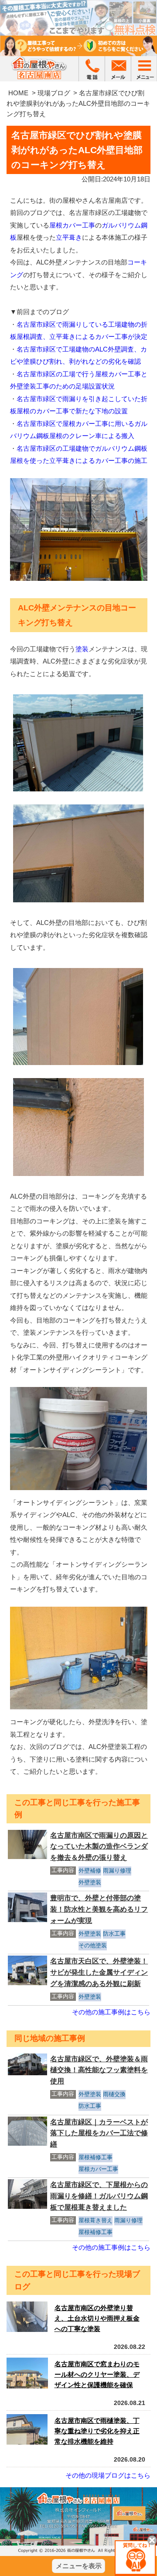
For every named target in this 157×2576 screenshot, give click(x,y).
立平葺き (69, 237)
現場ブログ (54, 93)
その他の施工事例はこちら (111, 2012)
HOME (18, 93)
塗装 (82, 649)
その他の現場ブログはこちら (108, 2475)
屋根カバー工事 (72, 225)
